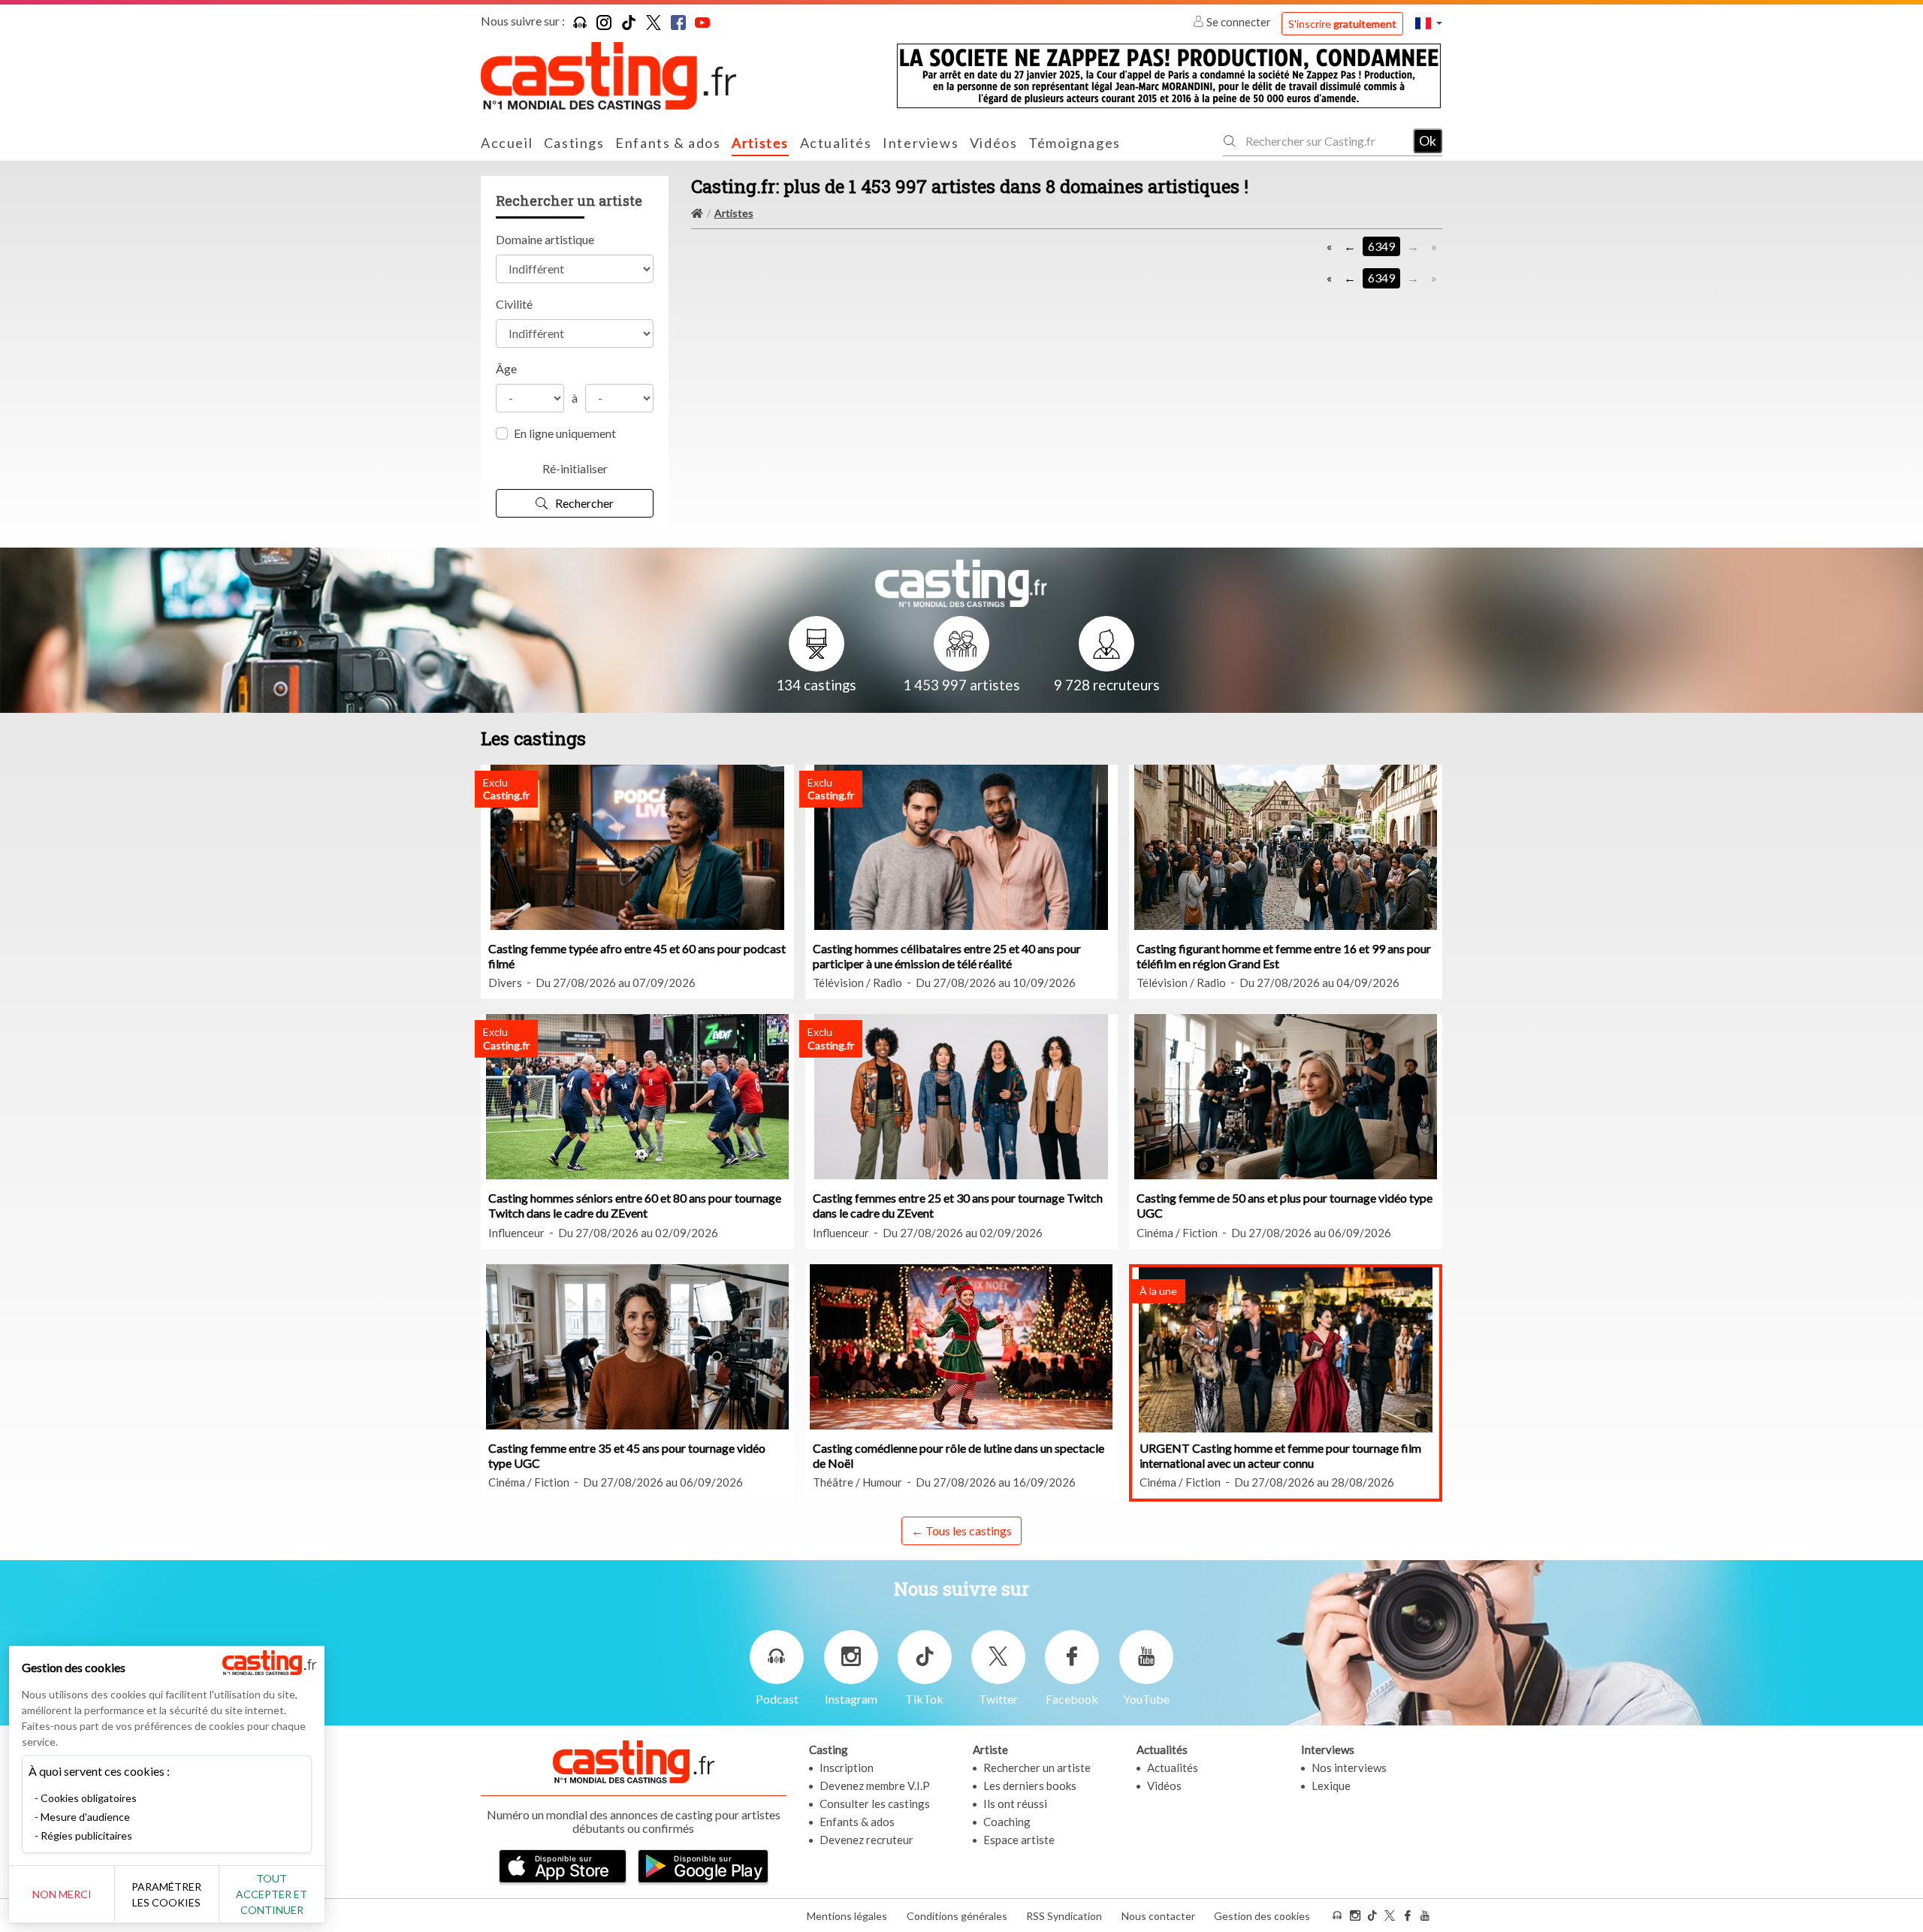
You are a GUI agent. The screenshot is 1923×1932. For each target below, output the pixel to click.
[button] (1429, 23)
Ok (1428, 140)
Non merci (62, 1894)
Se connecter (1239, 22)
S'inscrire (1342, 24)
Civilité (514, 304)
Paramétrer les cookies (166, 1894)
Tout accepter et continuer (272, 1894)
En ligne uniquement (565, 433)
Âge (506, 368)
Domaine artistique (545, 239)
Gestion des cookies (1262, 1916)
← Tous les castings (961, 1531)
